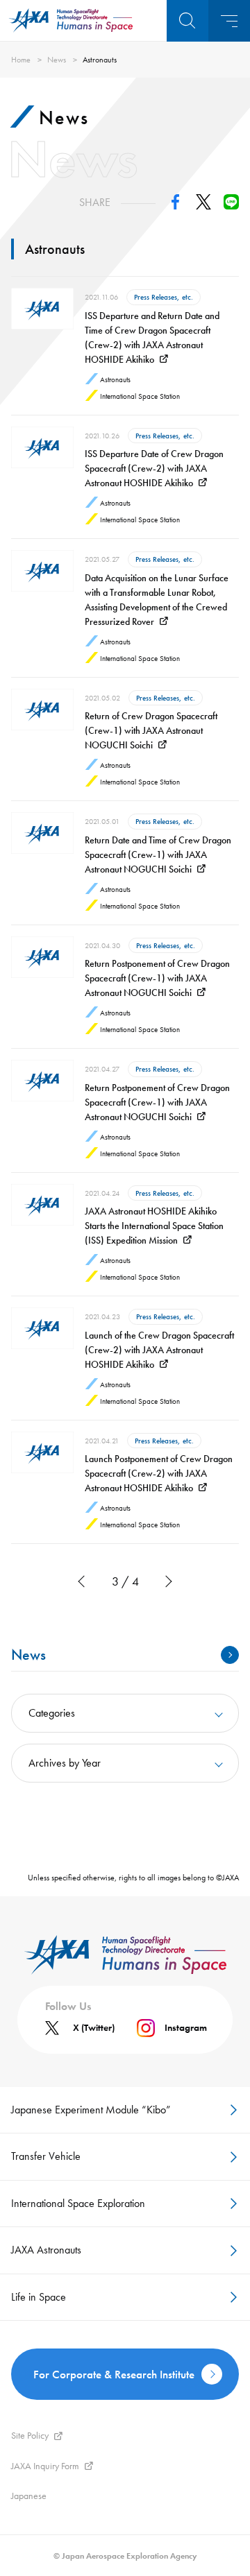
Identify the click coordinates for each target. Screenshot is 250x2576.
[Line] (231, 206)
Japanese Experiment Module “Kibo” (91, 2110)
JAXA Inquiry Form (45, 2466)
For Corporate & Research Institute (114, 2374)
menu (229, 21)
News (57, 60)
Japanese (29, 2496)
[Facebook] (176, 206)
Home (21, 60)
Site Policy (30, 2435)
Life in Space (39, 2297)
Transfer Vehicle (46, 2156)
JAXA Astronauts (46, 2250)
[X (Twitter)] (203, 206)
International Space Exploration (78, 2203)
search (187, 21)
